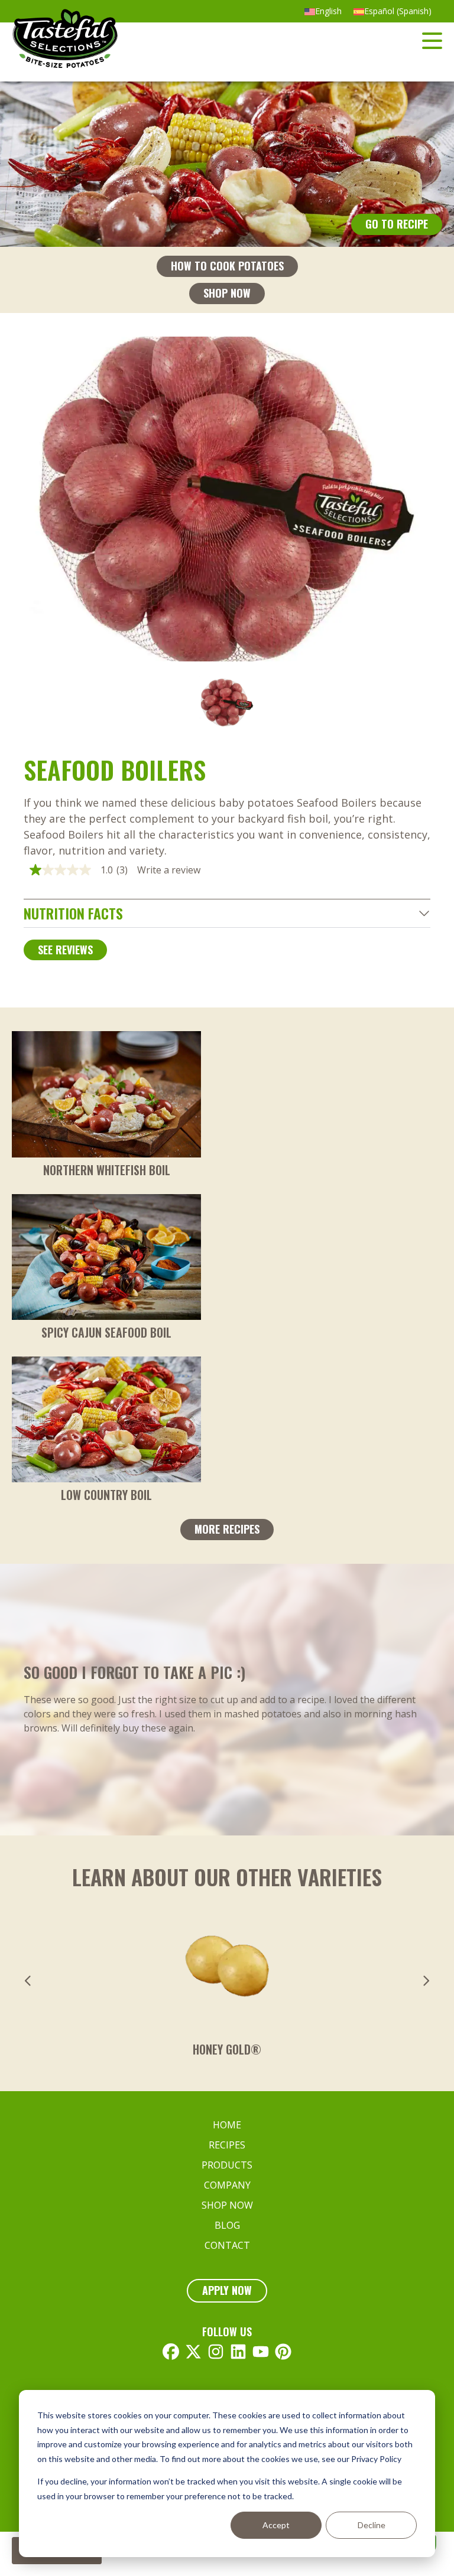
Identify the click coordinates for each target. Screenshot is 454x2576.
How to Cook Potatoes (227, 266)
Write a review (169, 870)
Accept (276, 2525)
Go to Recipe (397, 224)
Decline (372, 2525)
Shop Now (227, 293)
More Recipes (227, 1529)
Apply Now (227, 2290)
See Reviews (65, 950)
